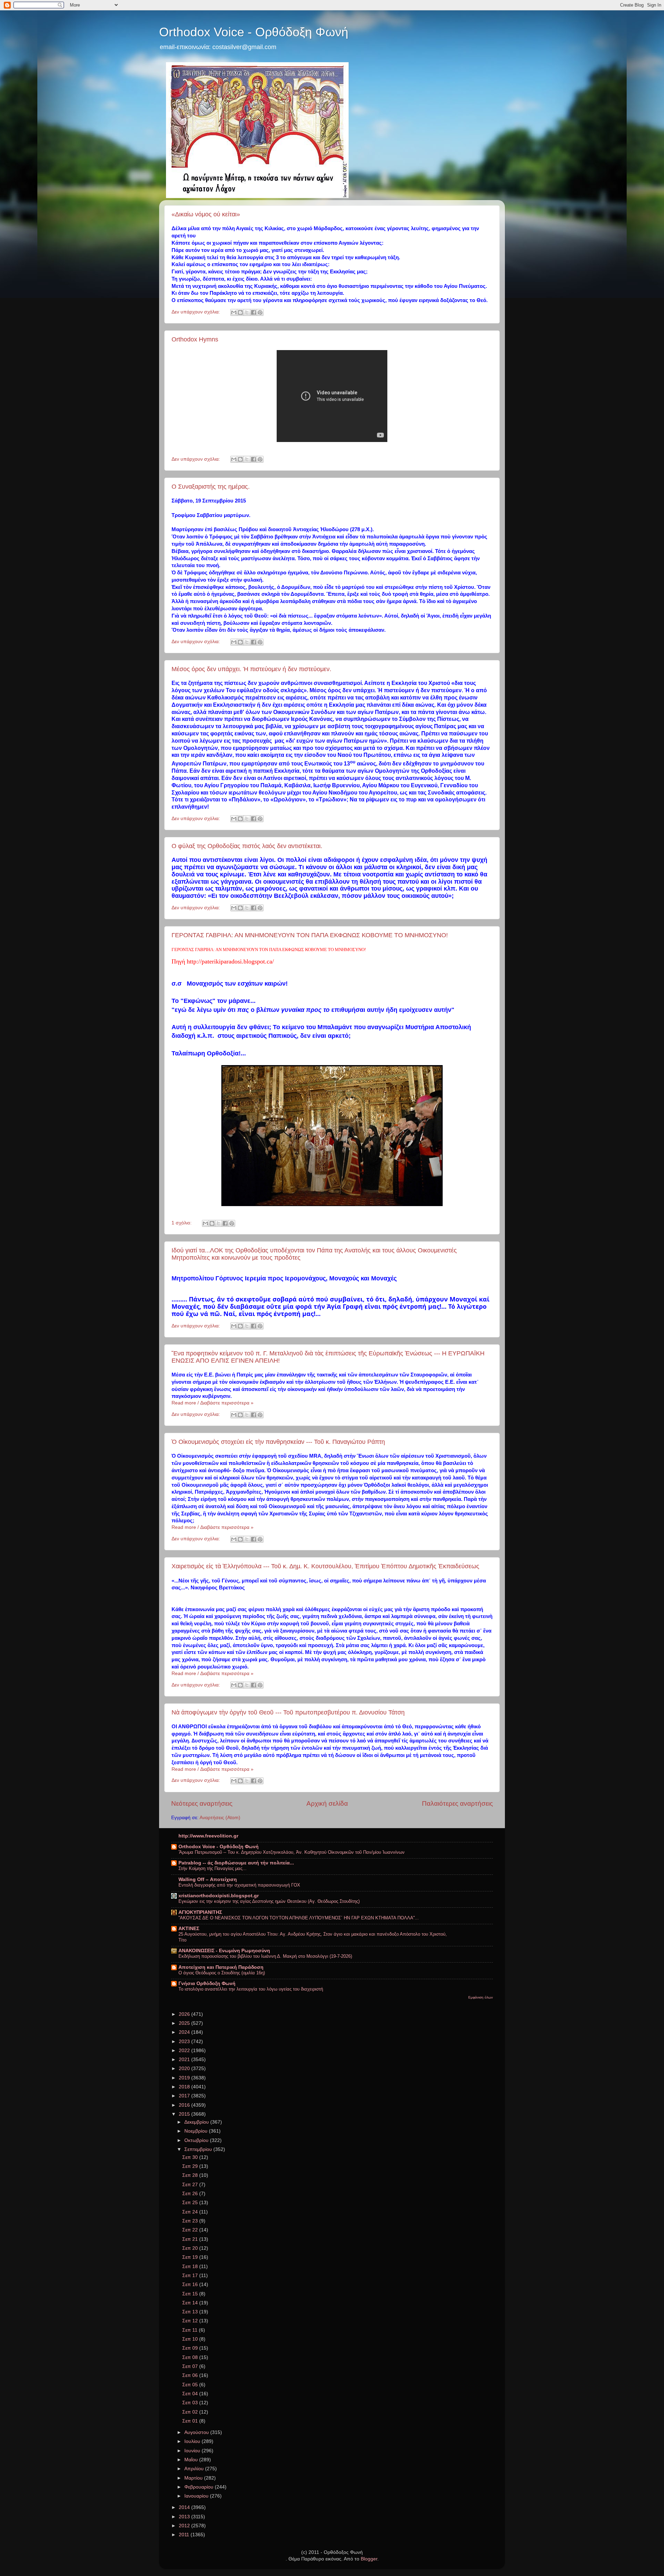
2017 (185, 2096)
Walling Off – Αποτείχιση (208, 1879)
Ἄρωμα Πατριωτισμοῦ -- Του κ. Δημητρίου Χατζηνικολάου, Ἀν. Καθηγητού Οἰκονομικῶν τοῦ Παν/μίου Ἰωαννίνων (292, 1852)
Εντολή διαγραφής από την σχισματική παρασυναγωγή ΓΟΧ (239, 1885)
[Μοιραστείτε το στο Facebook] (253, 312)
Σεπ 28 (191, 2175)
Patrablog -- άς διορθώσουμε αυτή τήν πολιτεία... (236, 1863)
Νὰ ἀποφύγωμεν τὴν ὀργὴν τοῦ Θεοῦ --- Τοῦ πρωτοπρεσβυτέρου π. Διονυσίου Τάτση (288, 1712)
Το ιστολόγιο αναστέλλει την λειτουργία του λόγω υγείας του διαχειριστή (251, 1989)
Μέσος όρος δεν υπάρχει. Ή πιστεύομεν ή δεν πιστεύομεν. (251, 669)
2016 (185, 2105)
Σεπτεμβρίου (199, 2149)
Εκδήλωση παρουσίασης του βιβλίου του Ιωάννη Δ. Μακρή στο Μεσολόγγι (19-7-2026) (265, 1956)
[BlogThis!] (240, 312)
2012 (185, 2526)
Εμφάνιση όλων (481, 1997)
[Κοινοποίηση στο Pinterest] (260, 312)
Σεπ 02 (191, 2412)
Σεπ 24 (191, 2212)
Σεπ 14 (191, 2303)
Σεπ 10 (191, 2339)
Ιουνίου (193, 2451)
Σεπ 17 (191, 2276)
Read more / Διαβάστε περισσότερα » (213, 1403)
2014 (185, 2507)
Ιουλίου (193, 2441)
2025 (185, 2023)
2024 (185, 2032)
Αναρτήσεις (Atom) (220, 1818)
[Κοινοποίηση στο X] (247, 312)
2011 (185, 2535)
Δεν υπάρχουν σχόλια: (196, 312)
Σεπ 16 (191, 2284)
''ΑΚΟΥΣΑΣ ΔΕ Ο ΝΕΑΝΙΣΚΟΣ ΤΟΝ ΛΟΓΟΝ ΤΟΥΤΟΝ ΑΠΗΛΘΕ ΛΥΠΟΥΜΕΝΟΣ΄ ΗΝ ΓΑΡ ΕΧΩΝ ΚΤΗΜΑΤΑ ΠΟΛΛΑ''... (299, 1918)
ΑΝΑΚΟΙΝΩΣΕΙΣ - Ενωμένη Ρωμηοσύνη (224, 1951)
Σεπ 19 (191, 2257)
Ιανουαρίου (197, 2496)
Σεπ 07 (191, 2366)
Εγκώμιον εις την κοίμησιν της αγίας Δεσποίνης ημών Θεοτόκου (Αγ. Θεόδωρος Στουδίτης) (269, 1901)
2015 (185, 2114)
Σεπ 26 (191, 2194)
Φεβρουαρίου (200, 2487)
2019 (185, 2078)
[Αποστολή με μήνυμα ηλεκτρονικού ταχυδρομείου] (234, 312)
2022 (185, 2051)
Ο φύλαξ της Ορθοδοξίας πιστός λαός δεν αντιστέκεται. (247, 846)
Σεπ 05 (191, 2385)
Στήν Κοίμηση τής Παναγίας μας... (213, 1868)
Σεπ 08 (191, 2357)
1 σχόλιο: (182, 1223)
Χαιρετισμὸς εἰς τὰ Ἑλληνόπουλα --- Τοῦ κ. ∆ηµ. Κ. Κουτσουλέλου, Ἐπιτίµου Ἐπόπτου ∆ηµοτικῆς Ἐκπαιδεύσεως (325, 1566)
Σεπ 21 (191, 2239)
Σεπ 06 (191, 2375)
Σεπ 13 (191, 2312)
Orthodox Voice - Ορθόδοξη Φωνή (254, 32)
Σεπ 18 (191, 2267)
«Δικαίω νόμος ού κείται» (206, 214)
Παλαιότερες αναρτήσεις (457, 1803)
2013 (185, 2517)
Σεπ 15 (191, 2294)
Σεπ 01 (191, 2421)
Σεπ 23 (191, 2221)
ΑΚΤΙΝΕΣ (189, 1929)
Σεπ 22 (191, 2230)
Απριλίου (195, 2469)
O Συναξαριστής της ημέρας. (211, 487)
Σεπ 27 (191, 2185)
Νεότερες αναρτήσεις (202, 1803)
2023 (185, 2042)
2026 (185, 2014)
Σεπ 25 (191, 2203)
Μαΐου (192, 2460)
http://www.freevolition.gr (208, 1836)
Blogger (369, 2559)
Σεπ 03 (191, 2403)
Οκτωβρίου (197, 2140)
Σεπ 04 (191, 2394)
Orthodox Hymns (195, 339)
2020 (185, 2069)
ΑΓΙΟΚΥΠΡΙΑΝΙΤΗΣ (200, 1912)
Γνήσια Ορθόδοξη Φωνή (207, 1983)
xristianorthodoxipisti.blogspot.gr (219, 1896)
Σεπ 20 (191, 2248)
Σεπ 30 (191, 2157)
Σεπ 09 (191, 2348)
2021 (185, 2060)
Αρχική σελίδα (327, 1803)
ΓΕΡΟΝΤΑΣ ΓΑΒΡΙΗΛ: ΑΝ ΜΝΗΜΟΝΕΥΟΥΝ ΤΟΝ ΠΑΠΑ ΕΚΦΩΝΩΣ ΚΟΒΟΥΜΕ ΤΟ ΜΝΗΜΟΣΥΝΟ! (310, 935)
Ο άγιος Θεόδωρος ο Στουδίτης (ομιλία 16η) (222, 1973)
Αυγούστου (197, 2432)
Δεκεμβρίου (197, 2122)
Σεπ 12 (191, 2321)
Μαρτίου (194, 2478)
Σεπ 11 (191, 2330)
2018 (185, 2087)
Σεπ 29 (191, 2166)
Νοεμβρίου (197, 2131)
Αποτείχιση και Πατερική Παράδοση (221, 1967)
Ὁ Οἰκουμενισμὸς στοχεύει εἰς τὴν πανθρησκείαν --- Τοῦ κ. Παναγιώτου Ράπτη (278, 1442)
